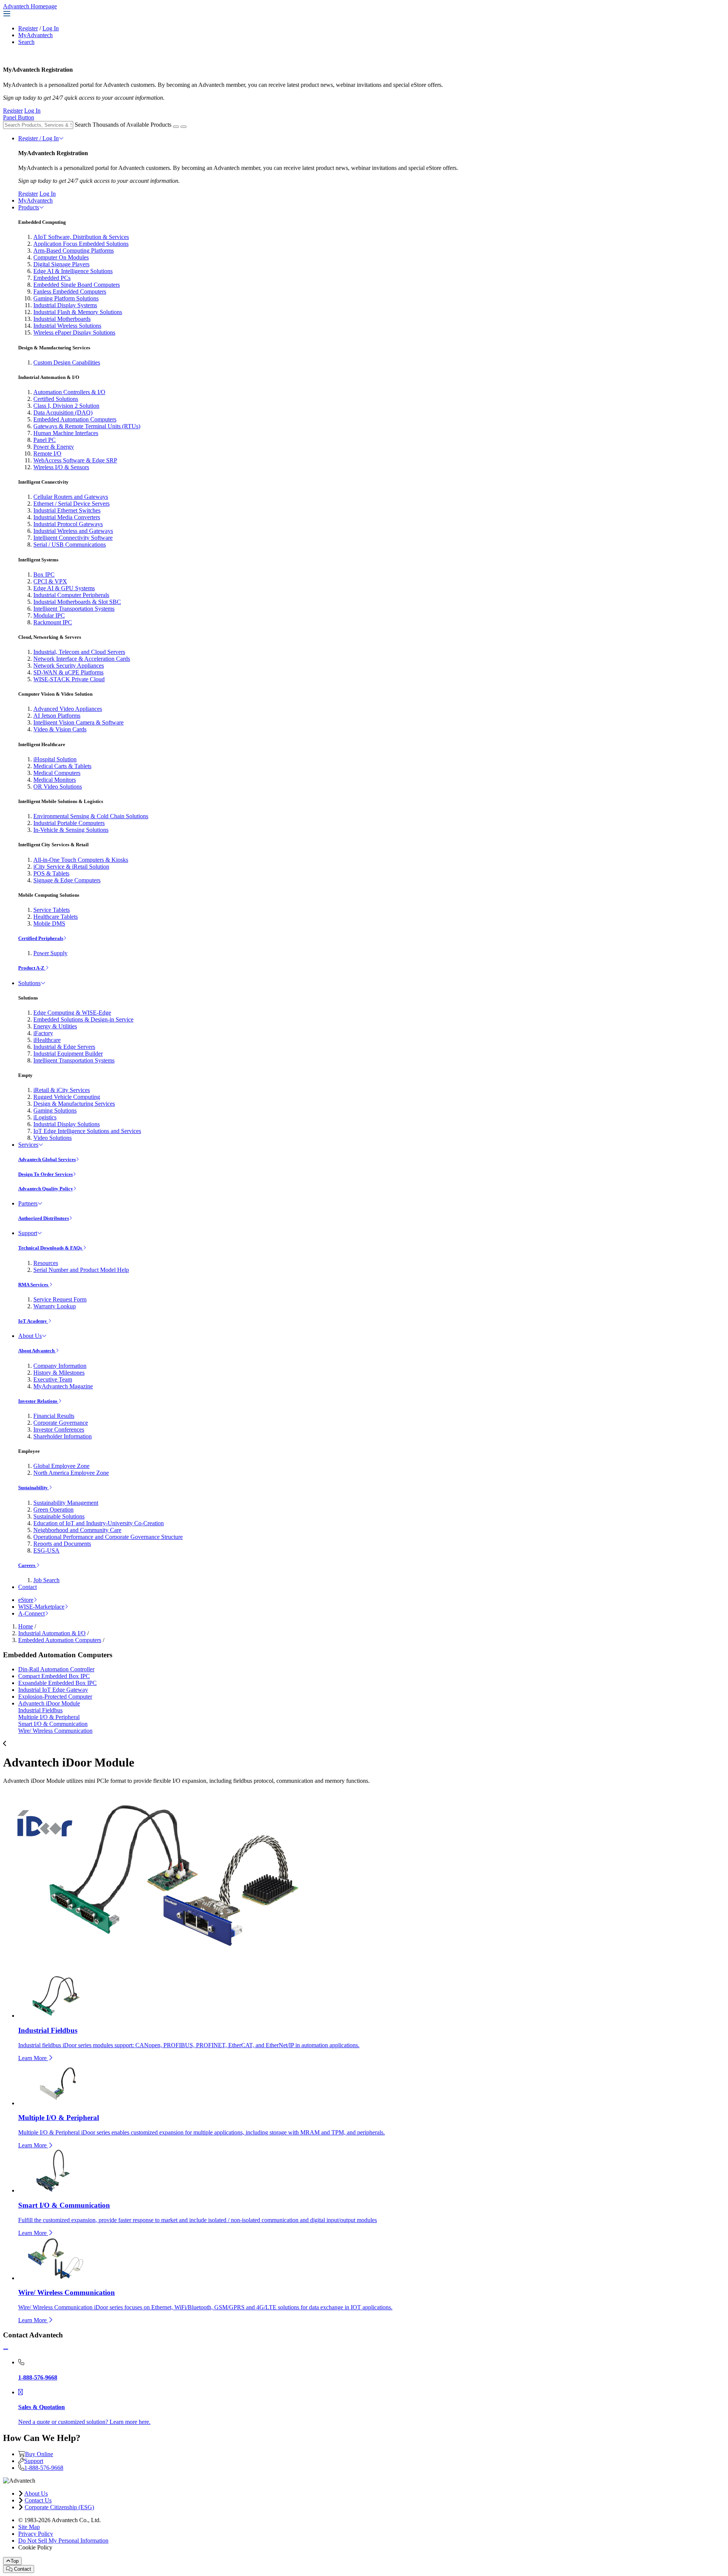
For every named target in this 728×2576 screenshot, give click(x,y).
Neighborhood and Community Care (77, 1530)
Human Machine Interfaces (66, 433)
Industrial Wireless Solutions (67, 326)
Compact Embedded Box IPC (54, 1676)
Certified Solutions (56, 399)
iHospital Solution (55, 759)
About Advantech (37, 1351)
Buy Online (39, 2454)
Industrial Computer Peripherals (71, 595)
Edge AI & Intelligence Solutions (73, 271)
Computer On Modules (61, 257)
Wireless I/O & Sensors (61, 467)
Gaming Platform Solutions (66, 298)
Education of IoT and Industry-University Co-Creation (99, 1523)
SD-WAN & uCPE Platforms (68, 672)
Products (29, 207)
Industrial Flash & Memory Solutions (78, 312)
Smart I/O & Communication (53, 1724)
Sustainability (34, 1488)
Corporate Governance (61, 1423)
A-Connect (31, 1613)
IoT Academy (33, 1321)
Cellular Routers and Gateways (71, 497)
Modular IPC (49, 615)
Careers (27, 1565)
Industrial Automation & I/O (52, 1633)
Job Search (46, 1580)
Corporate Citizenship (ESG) (59, 2507)
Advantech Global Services (47, 1159)
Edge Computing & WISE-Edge (72, 1013)
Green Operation (53, 1510)
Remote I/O (47, 453)
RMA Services (34, 1285)
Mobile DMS (49, 923)
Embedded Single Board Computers (77, 285)
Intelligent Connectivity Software (73, 538)
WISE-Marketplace (41, 1607)
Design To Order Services (45, 1174)
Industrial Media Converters (67, 517)
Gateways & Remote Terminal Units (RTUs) (87, 426)
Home (26, 1626)
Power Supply (50, 953)
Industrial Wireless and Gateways (73, 531)
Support (28, 1233)
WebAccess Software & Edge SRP (75, 460)
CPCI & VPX (50, 581)
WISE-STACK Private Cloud (69, 679)
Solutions (29, 983)
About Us (30, 1336)
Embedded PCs (52, 278)
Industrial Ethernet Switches (67, 510)
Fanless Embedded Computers (70, 292)
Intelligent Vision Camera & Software (78, 722)
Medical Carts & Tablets (62, 766)
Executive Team (53, 1379)
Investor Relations (38, 1401)
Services (28, 1145)
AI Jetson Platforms (57, 716)
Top (15, 2561)
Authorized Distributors (44, 1218)
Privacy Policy (36, 2534)
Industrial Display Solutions (67, 1124)
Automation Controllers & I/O (69, 392)
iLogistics (45, 1117)
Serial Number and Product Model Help (81, 1270)
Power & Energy (54, 447)
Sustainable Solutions (59, 1516)
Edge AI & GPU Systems (64, 588)
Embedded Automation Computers (75, 419)
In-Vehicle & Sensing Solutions (71, 830)
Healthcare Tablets (56, 917)
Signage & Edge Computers (67, 880)
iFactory (43, 1033)
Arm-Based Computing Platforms (74, 251)
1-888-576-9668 (44, 2468)
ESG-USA (46, 1550)
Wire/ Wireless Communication (55, 1731)
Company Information (60, 1366)
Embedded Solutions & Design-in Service (83, 1019)
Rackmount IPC (53, 622)
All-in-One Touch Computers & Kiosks (81, 860)
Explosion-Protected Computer (55, 1697)
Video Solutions (53, 1138)
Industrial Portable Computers (69, 823)
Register (28, 28)
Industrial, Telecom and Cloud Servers (79, 652)
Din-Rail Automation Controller (56, 1669)
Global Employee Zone (61, 1466)
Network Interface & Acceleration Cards (82, 659)
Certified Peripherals (41, 938)
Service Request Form (60, 1299)
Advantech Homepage (30, 6)
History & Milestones (59, 1373)
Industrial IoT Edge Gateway (53, 1690)
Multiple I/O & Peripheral (49, 1717)
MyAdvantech (35, 35)
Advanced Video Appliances (68, 709)
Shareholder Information (63, 1436)
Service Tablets (52, 910)
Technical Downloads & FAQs (51, 1248)
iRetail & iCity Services (62, 1090)
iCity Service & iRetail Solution (71, 867)
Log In (51, 28)
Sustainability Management (66, 1503)
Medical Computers (57, 773)
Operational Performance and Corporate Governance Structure (108, 1537)
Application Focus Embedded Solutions (81, 244)
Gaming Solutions (55, 1110)
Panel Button (19, 117)
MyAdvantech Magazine (63, 1386)
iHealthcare (47, 1040)
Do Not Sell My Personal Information (63, 2541)
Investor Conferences (59, 1429)
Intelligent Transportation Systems (74, 609)
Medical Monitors (55, 780)
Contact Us (38, 2500)
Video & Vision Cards (60, 729)
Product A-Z (32, 968)
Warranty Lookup (55, 1306)
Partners (28, 1203)
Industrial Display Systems (65, 305)
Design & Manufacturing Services (74, 1104)
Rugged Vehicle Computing (67, 1097)
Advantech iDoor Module (49, 1703)
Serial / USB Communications (70, 545)
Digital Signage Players (61, 264)
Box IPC (44, 574)
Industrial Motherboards (62, 319)
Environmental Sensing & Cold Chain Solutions (91, 816)
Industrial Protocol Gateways (68, 524)
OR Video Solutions (58, 787)
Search (26, 42)
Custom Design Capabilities (67, 362)
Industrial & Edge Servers (64, 1047)
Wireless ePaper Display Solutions (74, 332)
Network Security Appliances (69, 666)
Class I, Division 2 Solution (66, 406)
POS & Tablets (51, 873)
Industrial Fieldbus (40, 1710)
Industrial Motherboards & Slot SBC (77, 602)
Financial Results (54, 1416)
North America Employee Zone (71, 1473)
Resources (46, 1263)
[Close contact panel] (6, 2349)
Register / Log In (38, 138)
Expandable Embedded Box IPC (57, 1683)
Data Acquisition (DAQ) (63, 413)
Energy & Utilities (55, 1026)
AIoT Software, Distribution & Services (81, 237)
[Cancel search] (184, 127)
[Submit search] (176, 127)
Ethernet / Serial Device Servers (71, 504)
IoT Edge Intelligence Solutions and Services (87, 1131)
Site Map (29, 2527)
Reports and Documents (62, 1544)
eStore (26, 1600)
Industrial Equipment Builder (68, 1054)
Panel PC (45, 440)
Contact (27, 1587)
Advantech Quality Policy (46, 1189)
